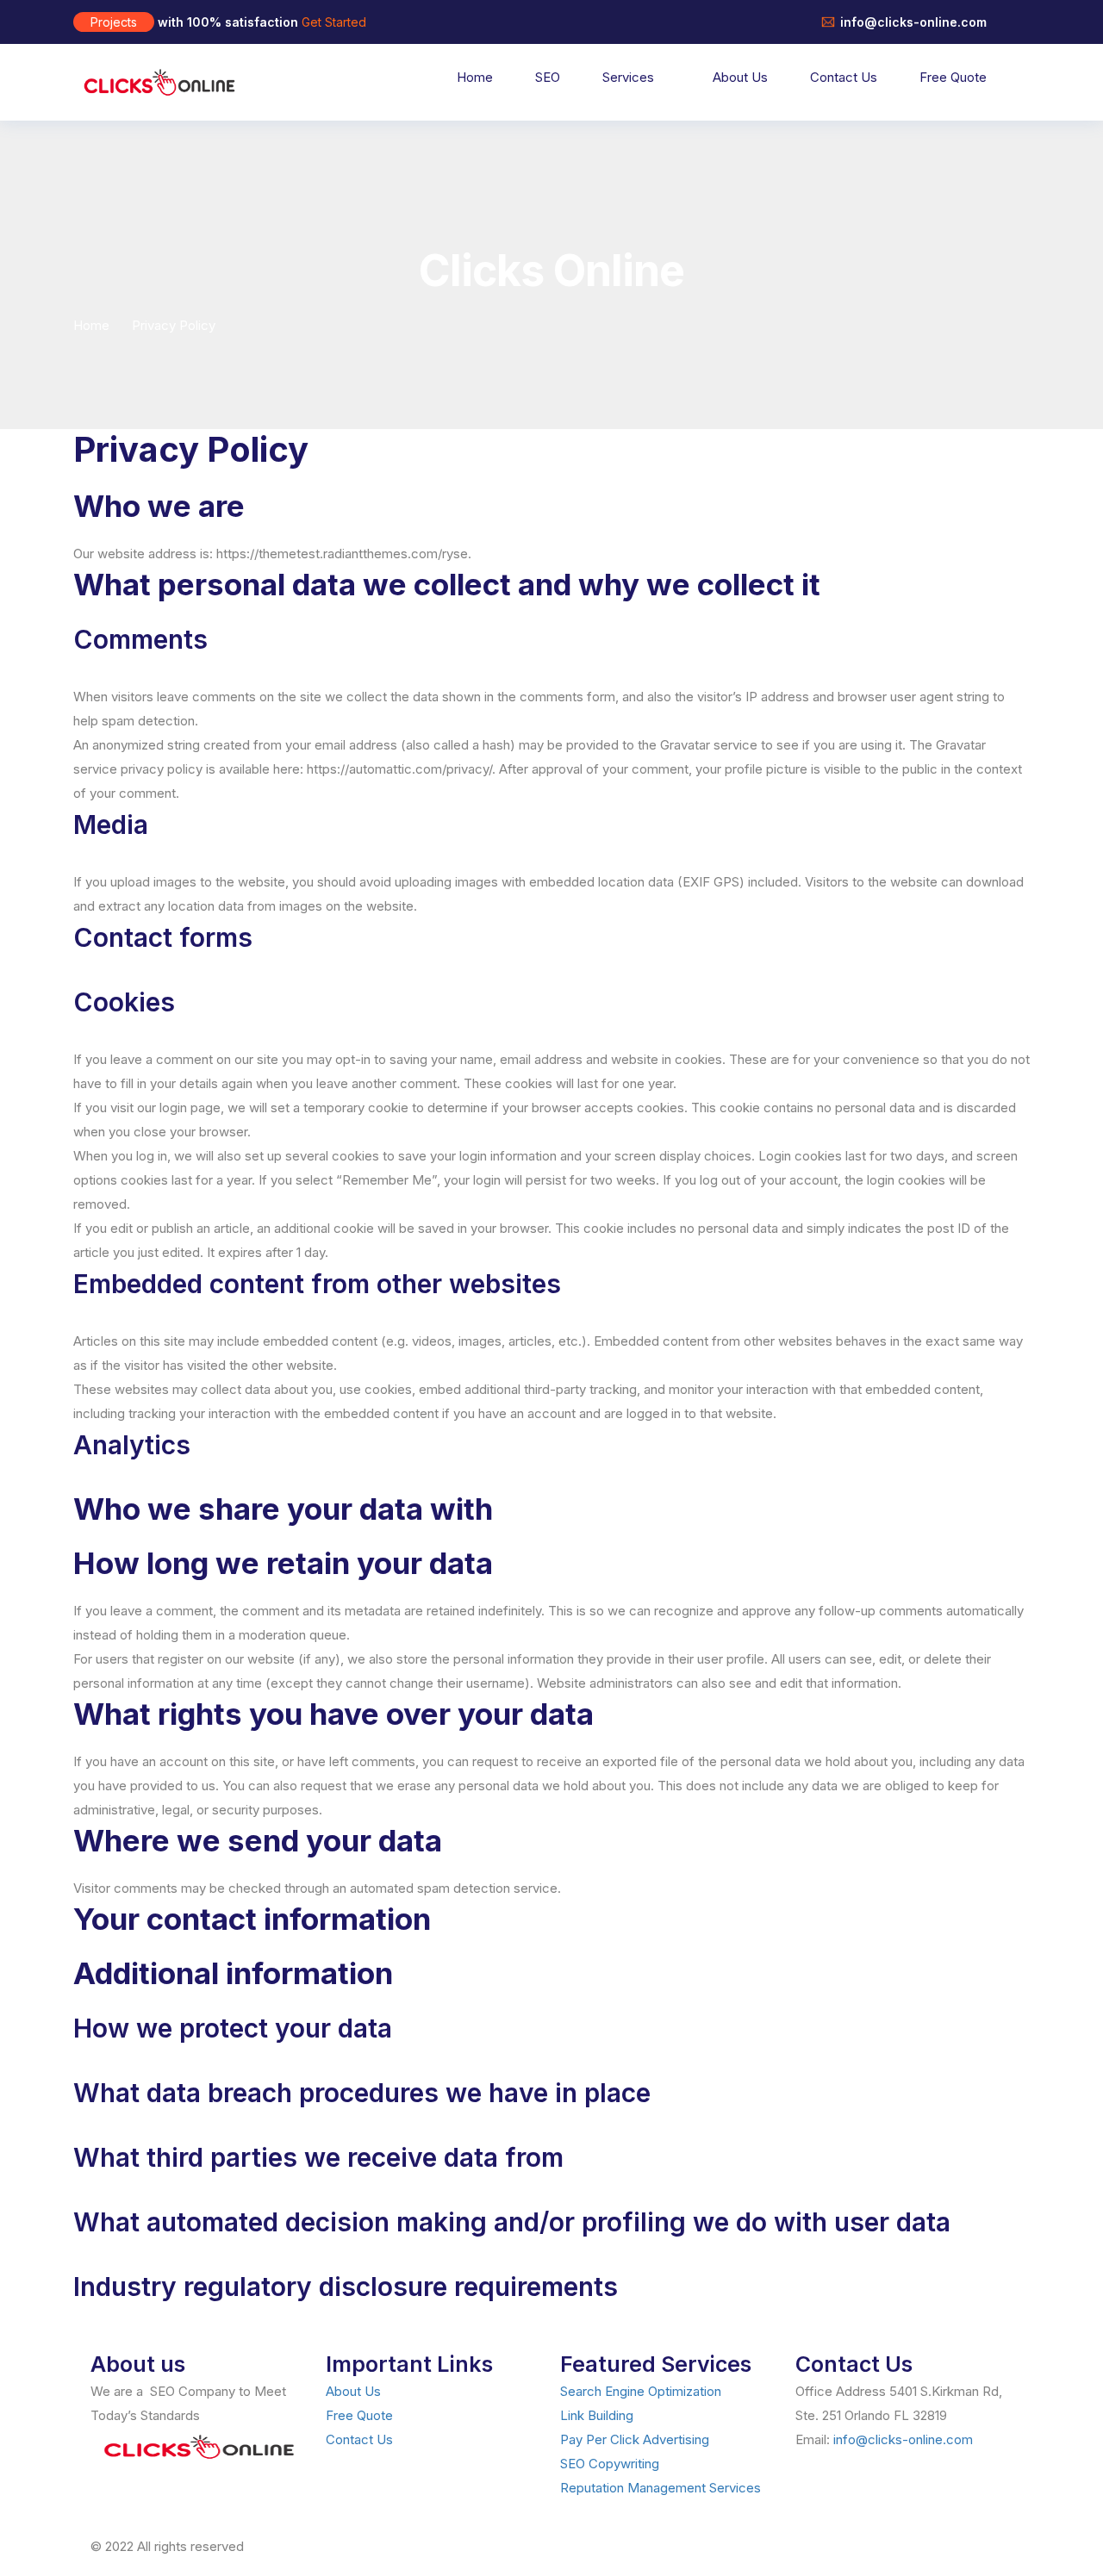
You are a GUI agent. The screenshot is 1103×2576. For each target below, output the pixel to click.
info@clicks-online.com (903, 2439)
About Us (740, 77)
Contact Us (844, 77)
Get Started (334, 22)
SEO (548, 77)
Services (628, 77)
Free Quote (953, 77)
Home (475, 77)
